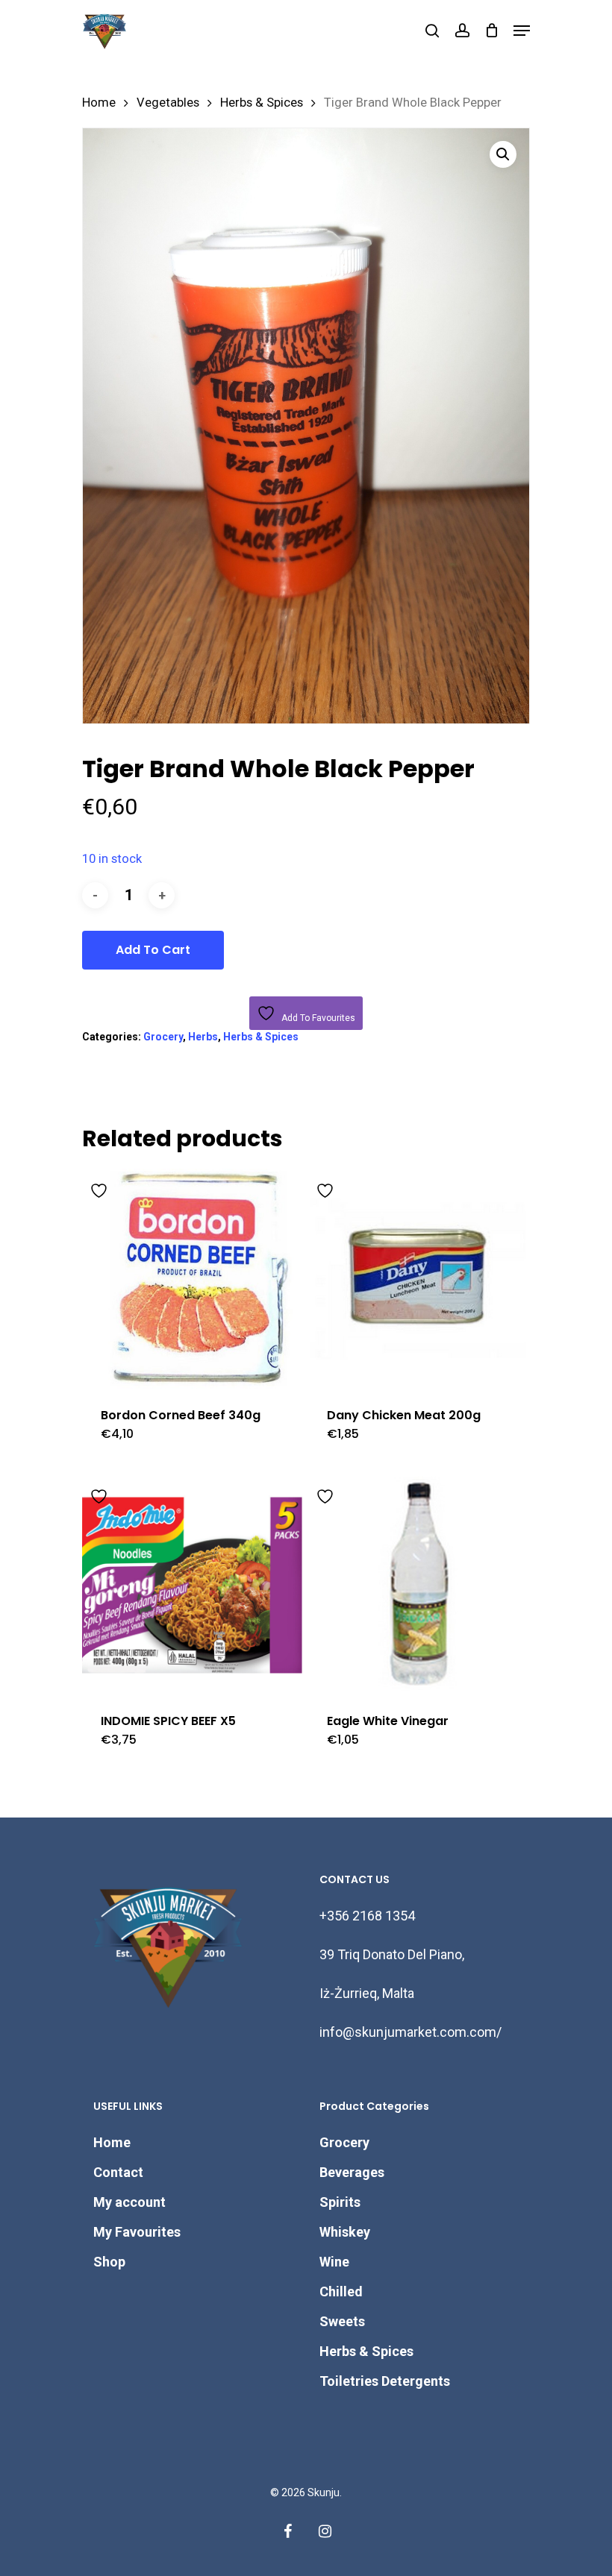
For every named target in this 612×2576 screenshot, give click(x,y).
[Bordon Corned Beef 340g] (192, 1279)
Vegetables (168, 103)
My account (129, 2202)
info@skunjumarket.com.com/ (410, 2032)
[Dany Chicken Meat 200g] (418, 1279)
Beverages (352, 2172)
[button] (503, 154)
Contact (118, 2172)
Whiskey (345, 2232)
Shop (109, 2262)
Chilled (341, 2291)
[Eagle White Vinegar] (418, 1584)
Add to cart (153, 950)
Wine (334, 2262)
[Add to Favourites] (101, 1188)
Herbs (203, 1037)
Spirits (340, 2202)
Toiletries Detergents (385, 2381)
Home (99, 103)
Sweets (342, 2321)
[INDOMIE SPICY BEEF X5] (192, 1584)
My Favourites (137, 2232)
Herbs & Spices (262, 103)
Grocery (163, 1037)
